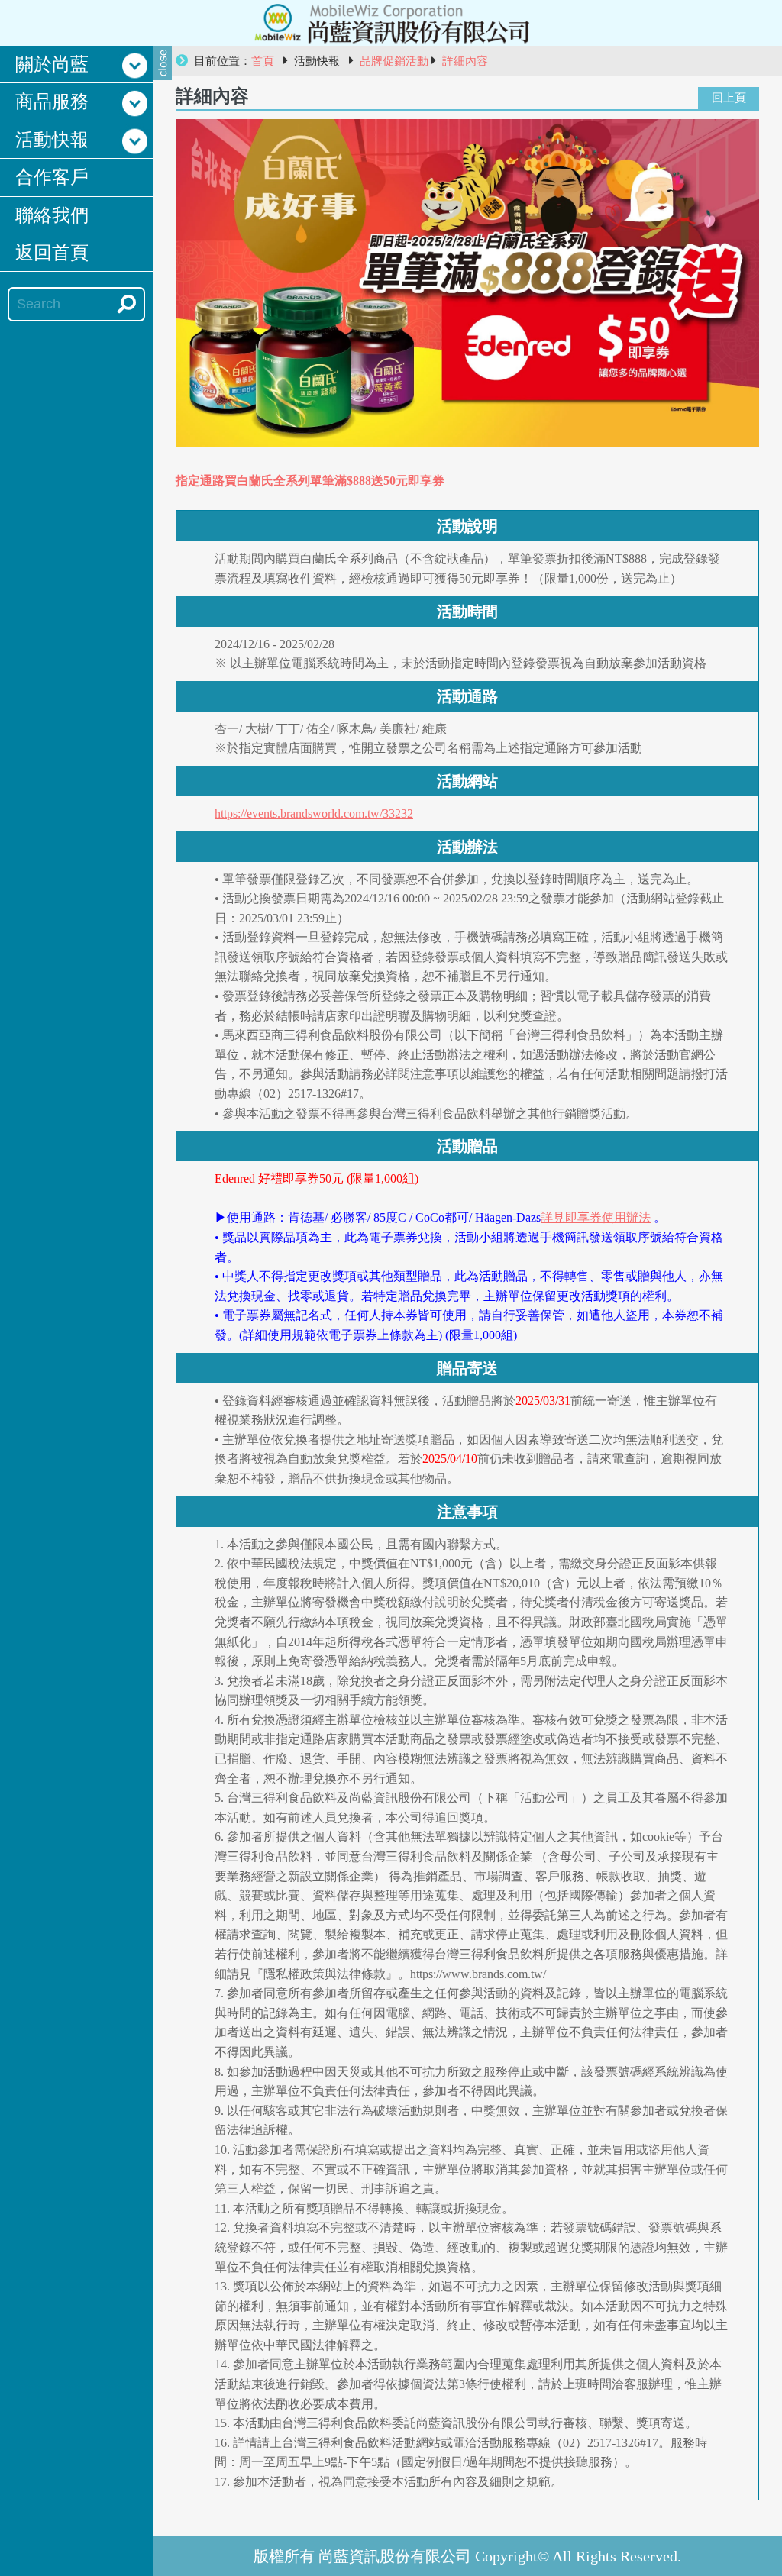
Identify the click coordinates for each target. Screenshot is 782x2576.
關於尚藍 (52, 64)
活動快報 (52, 140)
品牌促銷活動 (394, 61)
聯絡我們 (52, 215)
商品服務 (52, 102)
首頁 (263, 61)
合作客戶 (52, 177)
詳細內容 (465, 61)
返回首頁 (52, 253)
